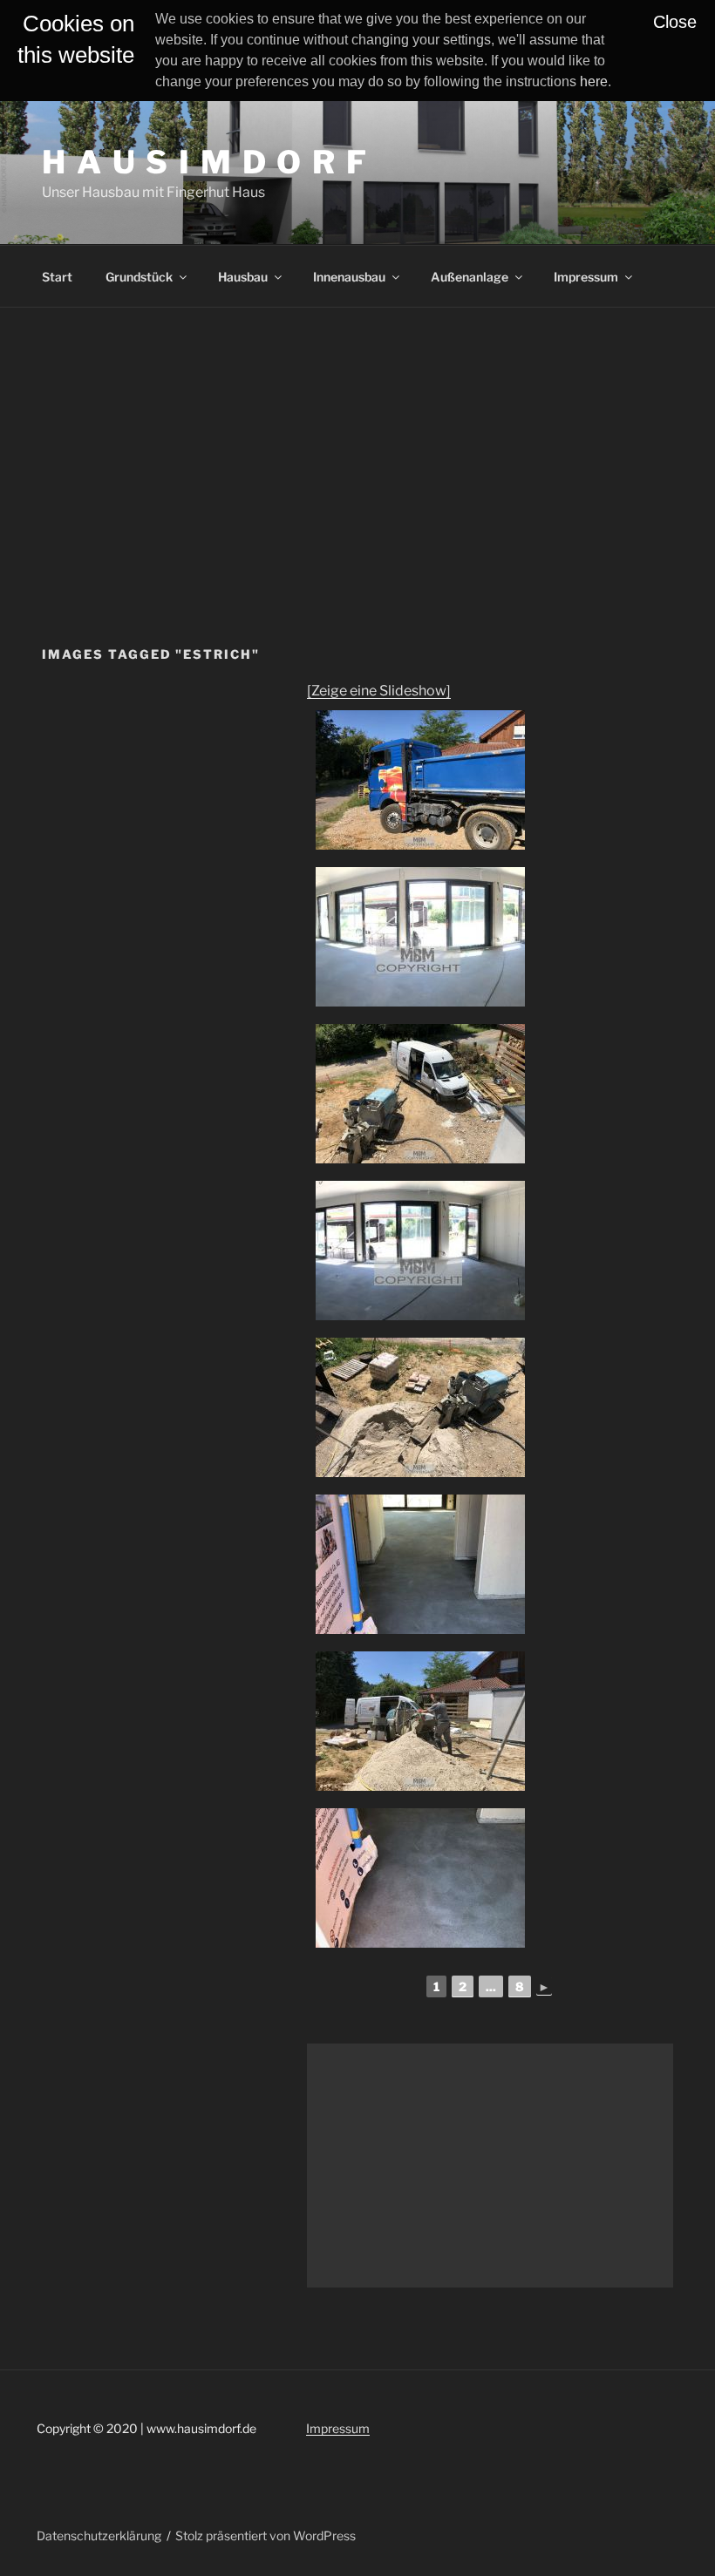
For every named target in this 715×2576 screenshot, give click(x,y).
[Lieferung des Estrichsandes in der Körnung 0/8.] (420, 780)
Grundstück (139, 277)
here (594, 81)
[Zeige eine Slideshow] (379, 691)
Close (675, 22)
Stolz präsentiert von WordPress (266, 2535)
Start (57, 277)
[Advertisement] (357, 438)
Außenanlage (470, 277)
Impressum (586, 277)
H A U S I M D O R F (205, 162)
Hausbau (243, 277)
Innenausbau (349, 277)
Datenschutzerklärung (99, 2535)
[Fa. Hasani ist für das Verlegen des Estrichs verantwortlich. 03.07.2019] (420, 1094)
